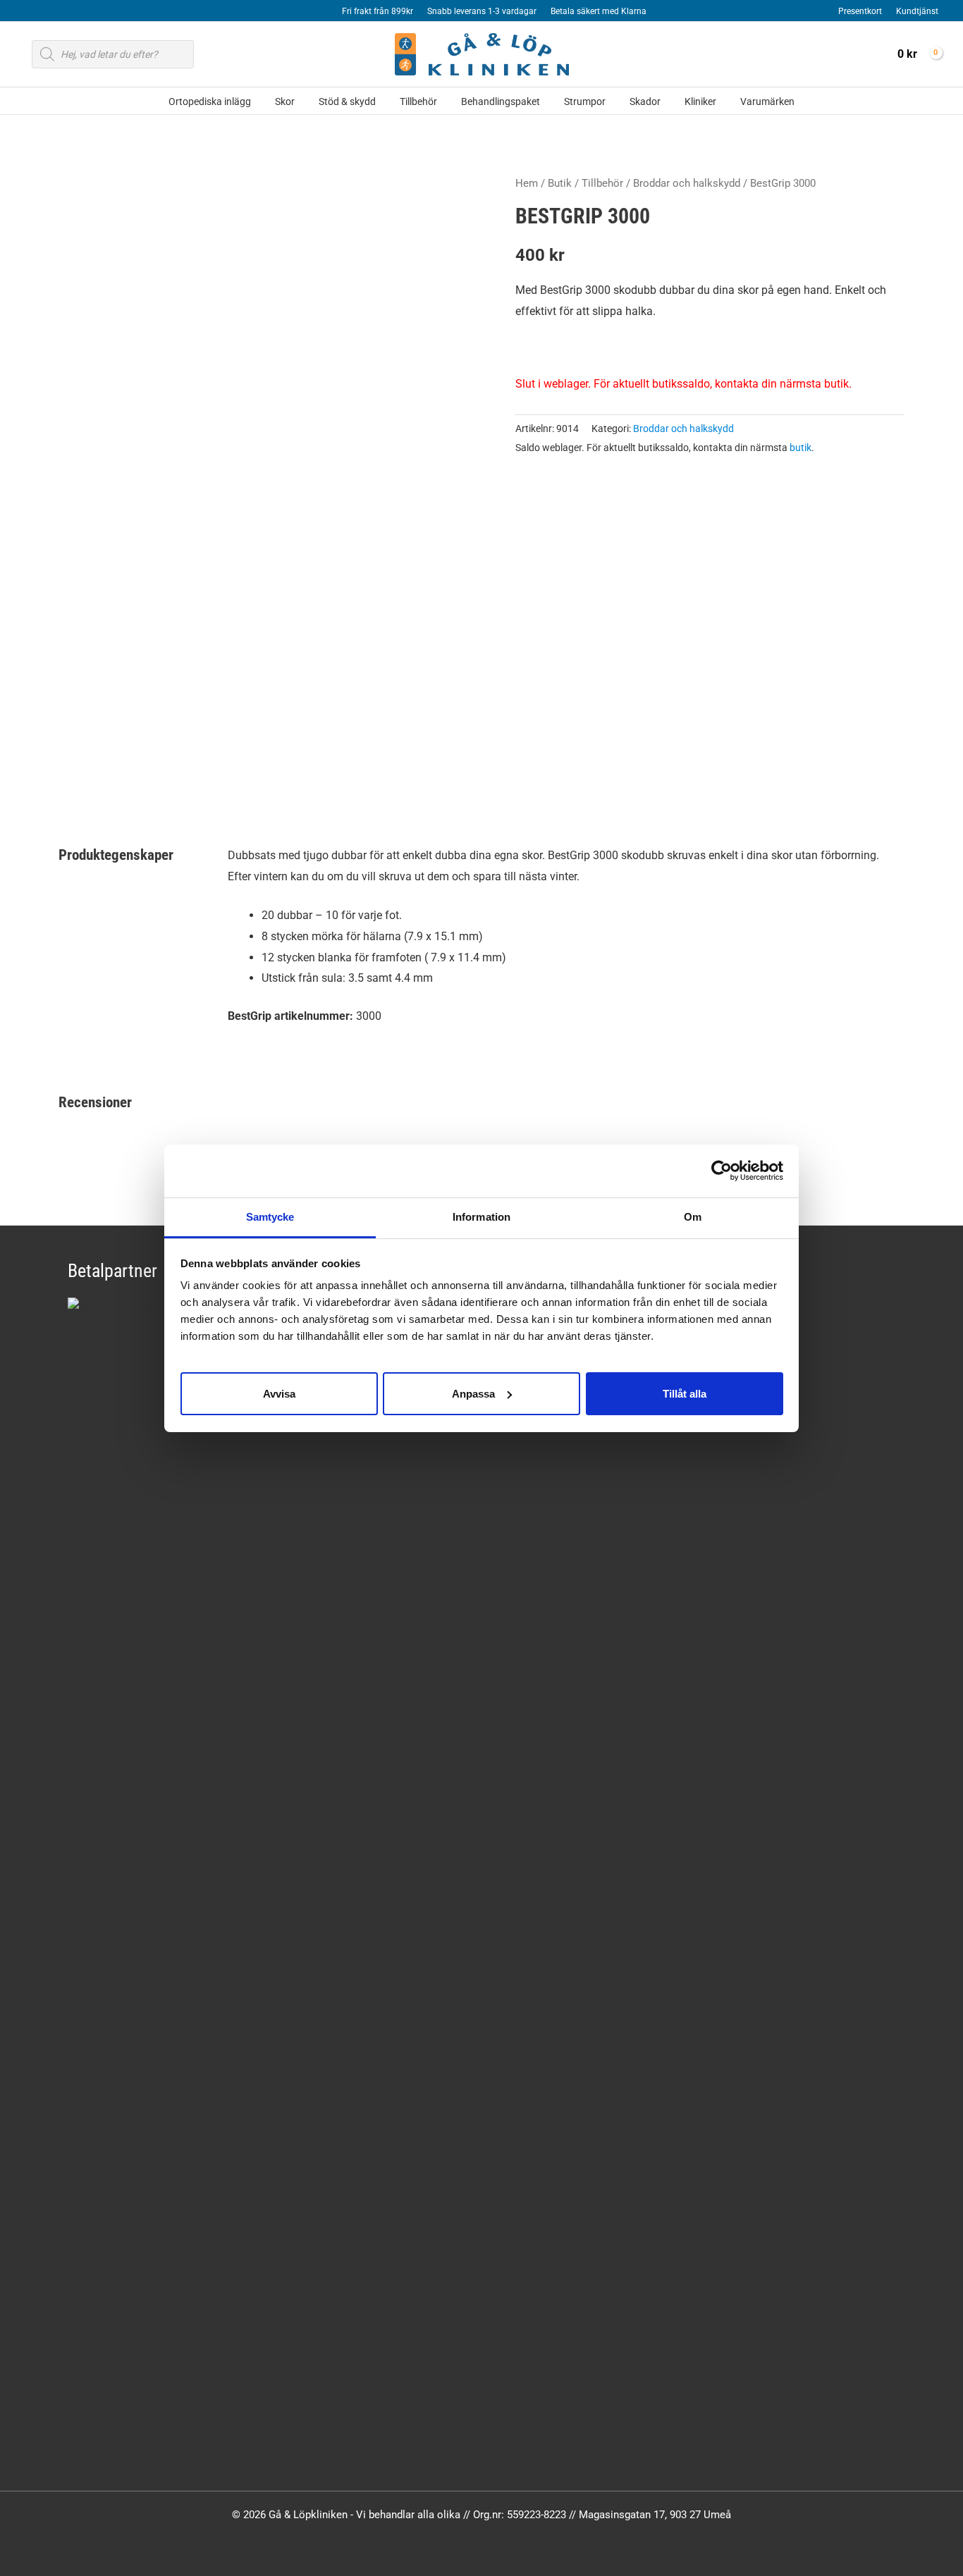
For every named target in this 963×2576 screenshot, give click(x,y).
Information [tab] (481, 1217)
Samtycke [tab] (270, 1217)
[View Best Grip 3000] (108, 752)
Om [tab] (693, 1217)
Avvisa (279, 1393)
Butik (560, 183)
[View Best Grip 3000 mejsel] (325, 752)
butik (801, 448)
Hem (527, 183)
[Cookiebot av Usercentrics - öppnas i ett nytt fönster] (722, 1171)
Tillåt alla (685, 1393)
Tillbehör (602, 183)
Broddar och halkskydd (687, 183)
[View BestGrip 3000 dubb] (216, 752)
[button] (257, 102)
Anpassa (473, 1393)
